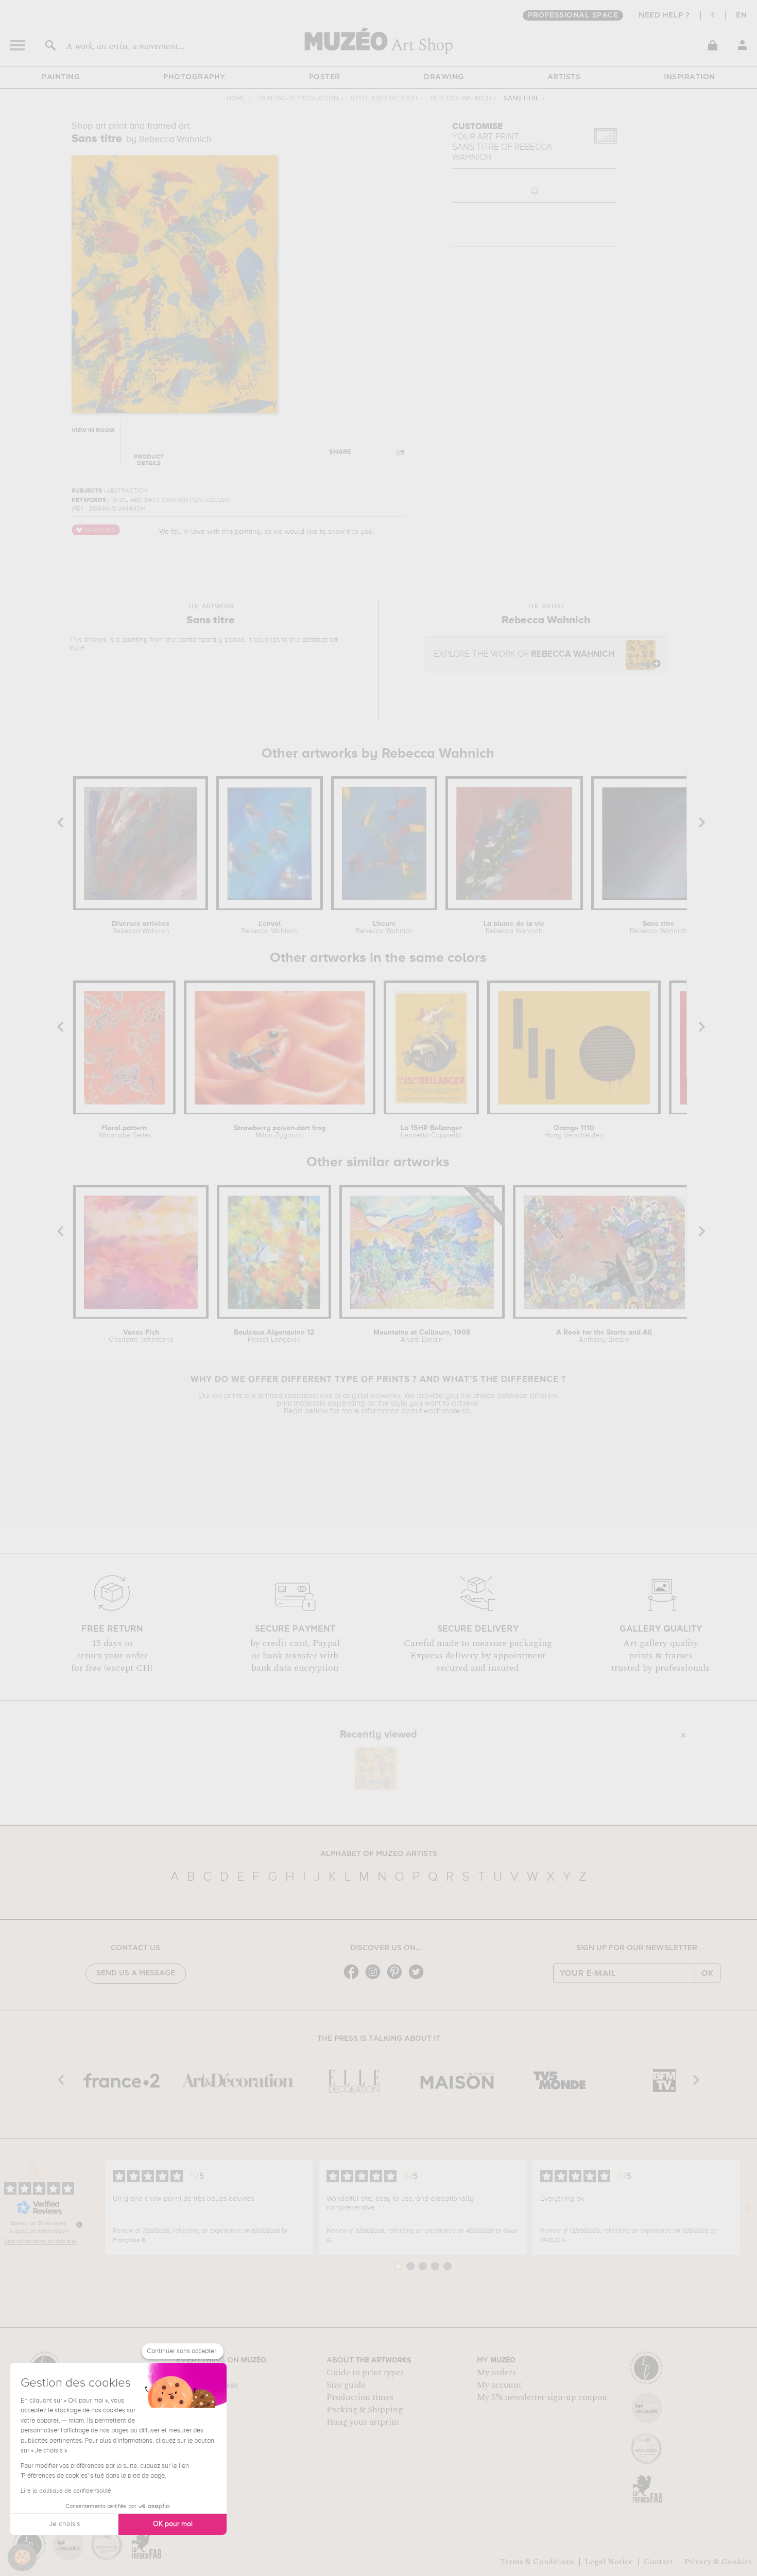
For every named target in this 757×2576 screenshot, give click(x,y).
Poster (325, 77)
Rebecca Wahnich (461, 99)
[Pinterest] (397, 1978)
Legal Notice (609, 2562)
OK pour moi (173, 2524)
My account (499, 2385)
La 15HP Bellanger (431, 1132)
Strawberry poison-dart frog (280, 1132)
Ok (708, 1973)
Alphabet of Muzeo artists (379, 1854)
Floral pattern (124, 1132)
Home (236, 99)
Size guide (346, 2385)
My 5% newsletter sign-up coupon (542, 2397)
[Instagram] (375, 1978)
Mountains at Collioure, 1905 (422, 1336)
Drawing (444, 77)
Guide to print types (365, 2373)
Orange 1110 (574, 1132)
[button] (22, 2557)
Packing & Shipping (365, 2410)
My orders (496, 2373)
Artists (564, 77)
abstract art (320, 640)
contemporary (200, 640)
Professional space (573, 15)
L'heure (384, 927)
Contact (659, 2562)
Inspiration (690, 77)
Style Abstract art (384, 99)
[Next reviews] (749, 2207)
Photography (194, 77)
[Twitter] (419, 1978)
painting (135, 640)
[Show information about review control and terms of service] (79, 2224)
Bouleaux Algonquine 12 (274, 1336)
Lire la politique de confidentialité (66, 2491)
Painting (61, 77)
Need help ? (664, 15)
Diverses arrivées (141, 927)
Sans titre (658, 927)
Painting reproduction (298, 99)
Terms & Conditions (537, 2562)
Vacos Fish (141, 1336)
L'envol (270, 927)
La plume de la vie (514, 927)
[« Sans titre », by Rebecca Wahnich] (376, 1768)
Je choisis (64, 2524)
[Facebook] (354, 1978)
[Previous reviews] (96, 2207)
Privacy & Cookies (718, 2562)
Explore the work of (524, 654)
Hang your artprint (363, 2422)
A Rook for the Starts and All (604, 1336)
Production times (360, 2397)
